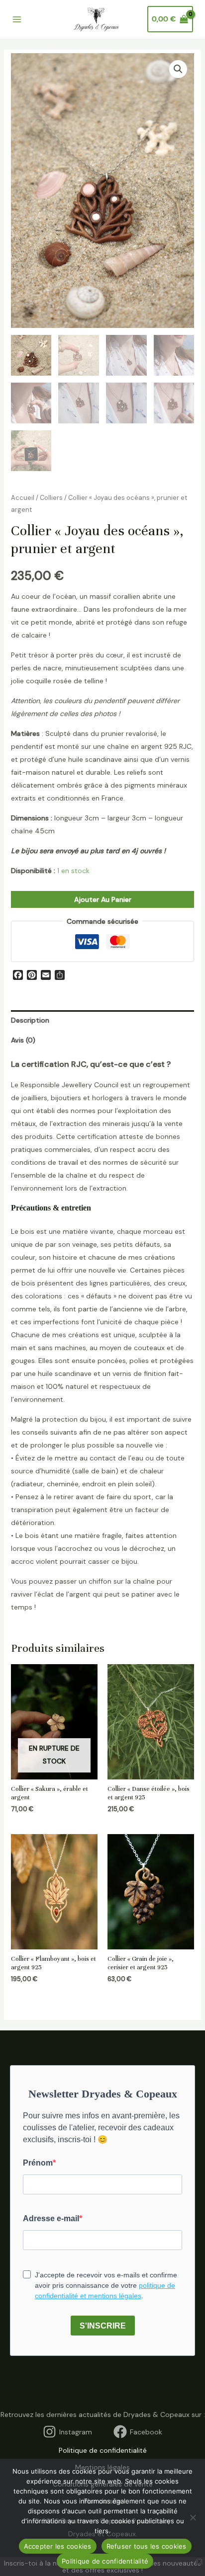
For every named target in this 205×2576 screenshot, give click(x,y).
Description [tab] (30, 1020)
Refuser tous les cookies (147, 2546)
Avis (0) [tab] (23, 1040)
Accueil (23, 498)
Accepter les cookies (58, 2546)
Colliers (51, 498)
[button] (178, 69)
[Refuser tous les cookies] (193, 2517)
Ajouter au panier (103, 899)
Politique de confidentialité (103, 2450)
